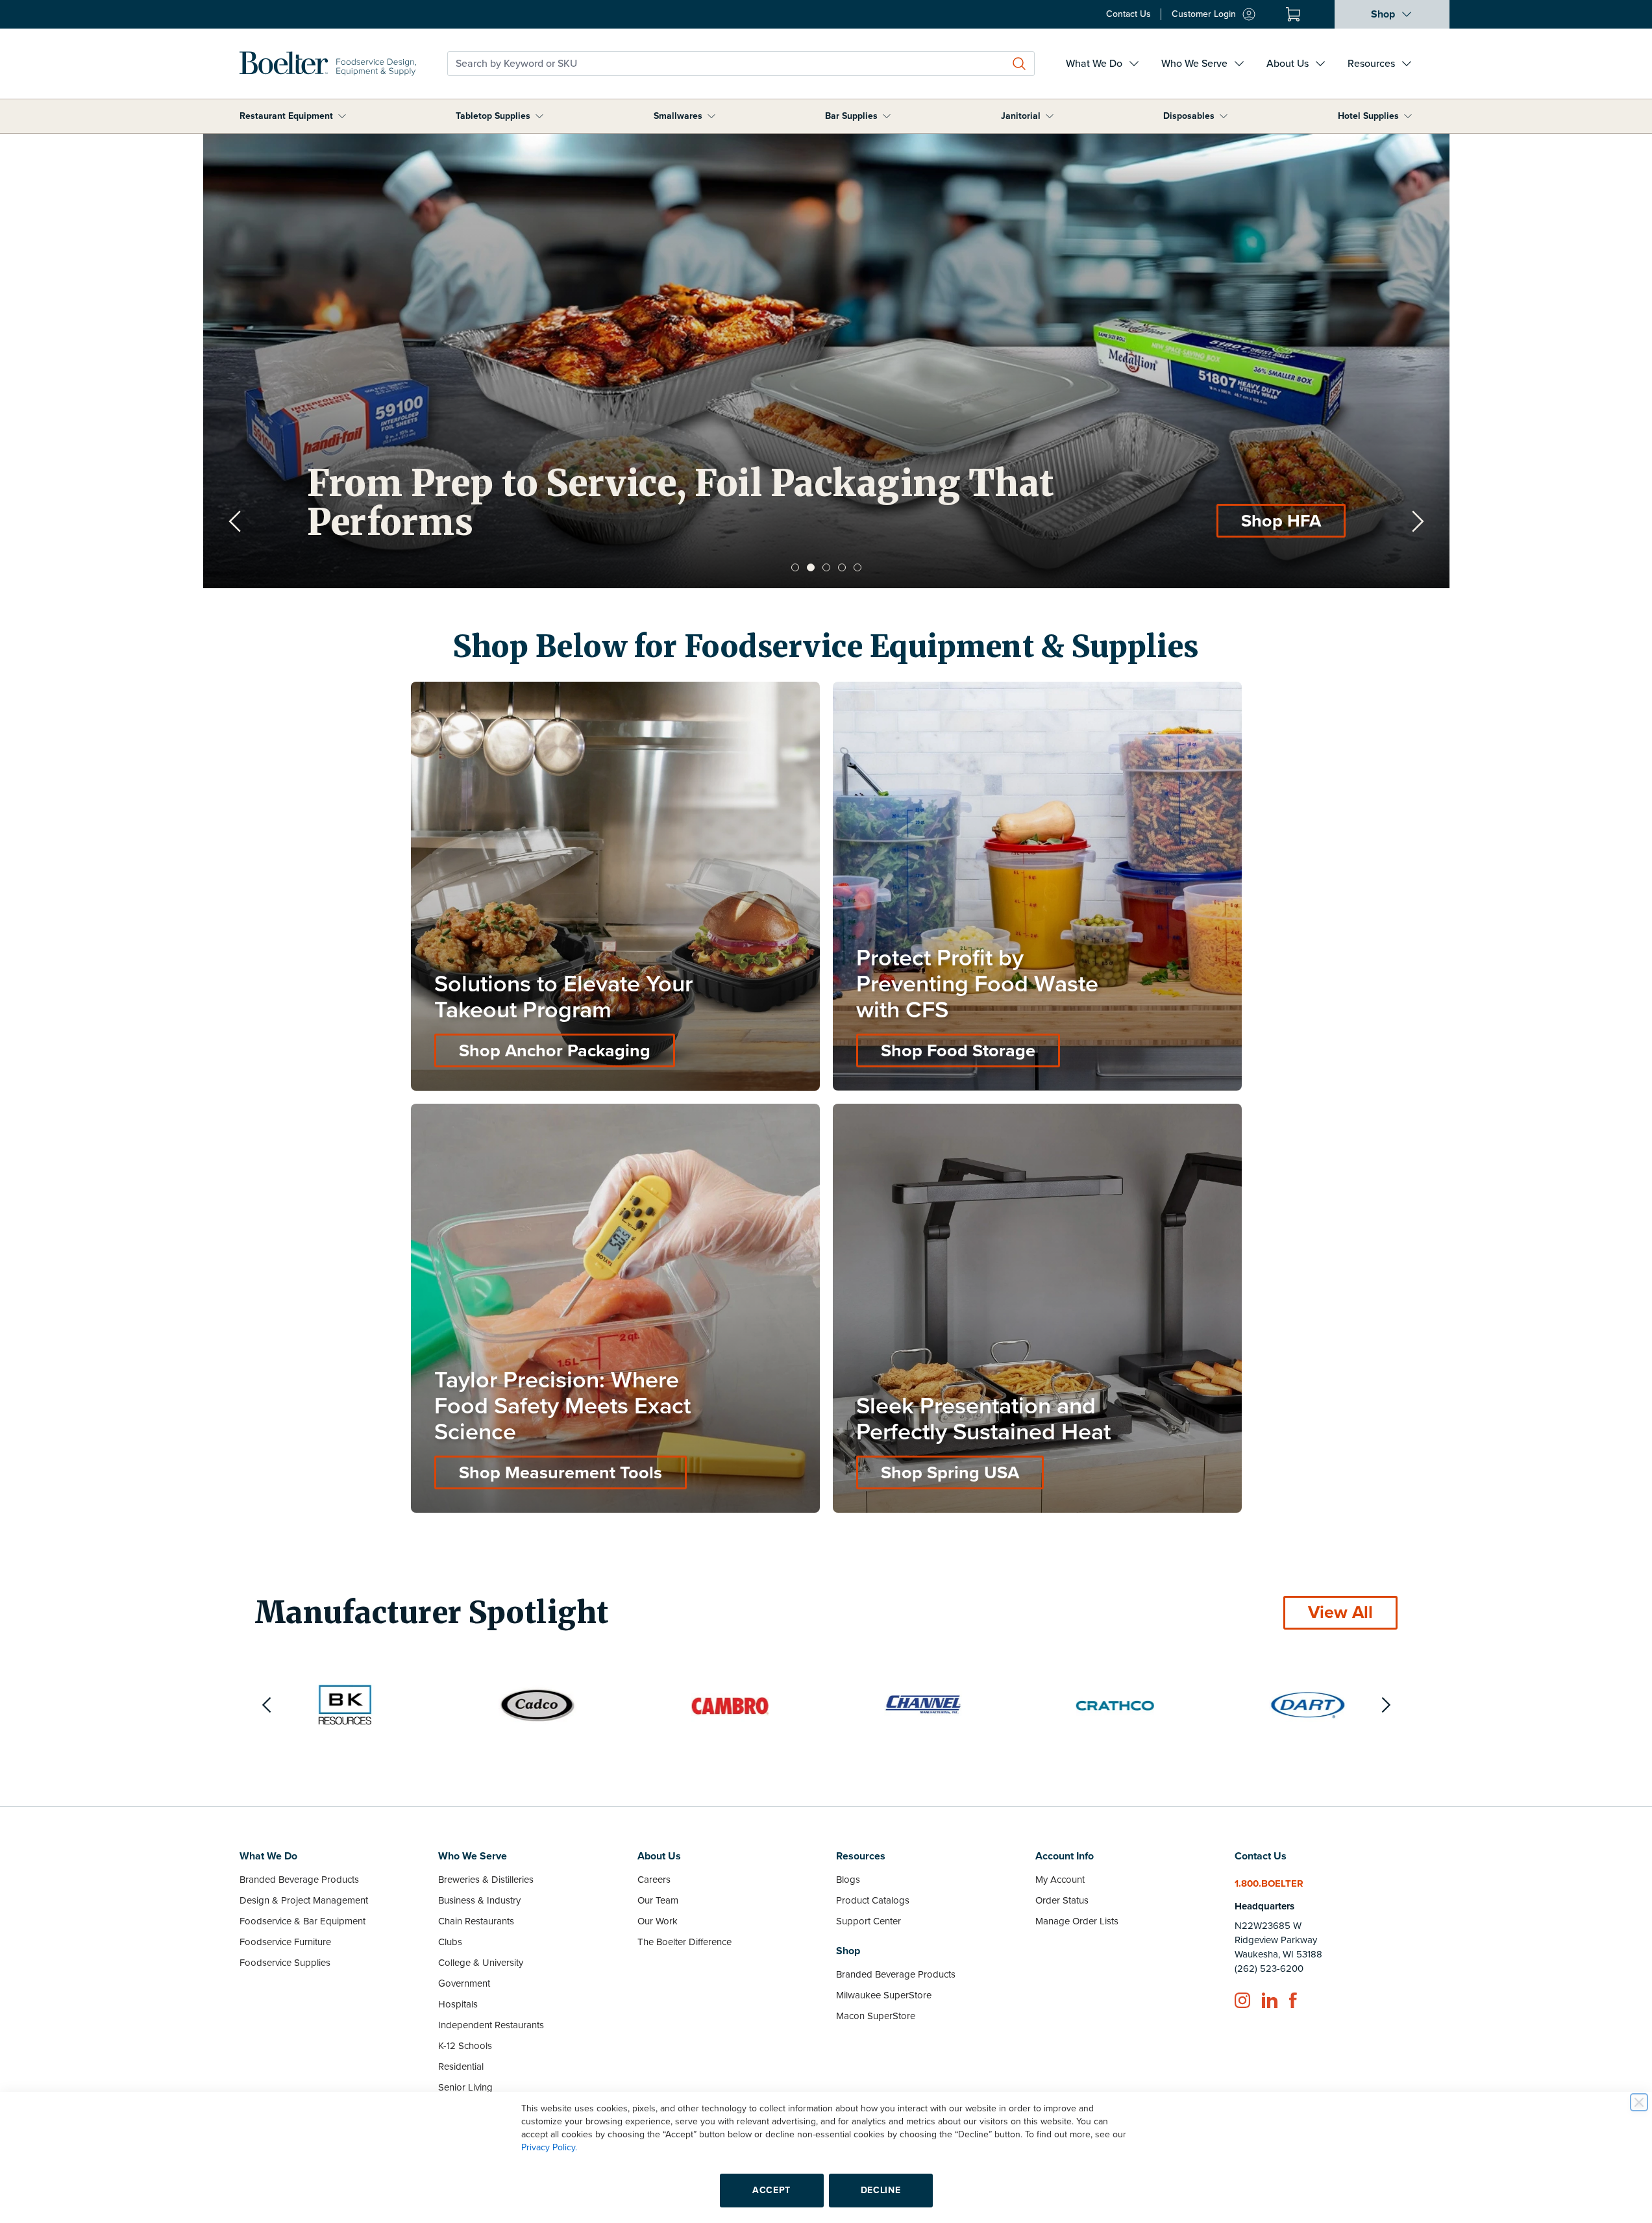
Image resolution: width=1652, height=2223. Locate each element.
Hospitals (458, 2004)
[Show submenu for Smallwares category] (711, 116)
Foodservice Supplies (285, 1963)
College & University (481, 1963)
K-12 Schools (465, 2046)
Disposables (1189, 116)
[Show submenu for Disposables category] (1224, 116)
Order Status (1062, 1900)
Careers (654, 1880)
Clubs (450, 1942)
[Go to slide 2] (811, 567)
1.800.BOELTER (1269, 1883)
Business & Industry (479, 1900)
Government (464, 1983)
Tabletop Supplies (493, 116)
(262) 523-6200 (1269, 1968)
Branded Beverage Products (299, 1880)
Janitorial (1021, 116)
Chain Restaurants (476, 1921)
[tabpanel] (826, 361)
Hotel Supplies (1368, 116)
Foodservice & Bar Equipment (302, 1921)
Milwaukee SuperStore (884, 1995)
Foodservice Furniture (285, 1942)
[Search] (1019, 64)
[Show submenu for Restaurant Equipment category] (342, 116)
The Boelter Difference (684, 1942)
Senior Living (465, 2087)
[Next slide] (1418, 521)
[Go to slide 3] (826, 567)
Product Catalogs (873, 1900)
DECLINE (881, 2190)
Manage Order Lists (1077, 1921)
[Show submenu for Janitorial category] (1050, 116)
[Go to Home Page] (328, 64)
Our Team (658, 1900)
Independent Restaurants (491, 2025)
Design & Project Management (304, 1900)
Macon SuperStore (876, 2016)
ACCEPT (771, 2190)
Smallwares (678, 116)
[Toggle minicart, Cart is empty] (1293, 14)
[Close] (1639, 2102)
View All (1340, 1612)
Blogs (848, 1880)
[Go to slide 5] (857, 567)
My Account (1060, 1880)
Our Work (658, 1921)
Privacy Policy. (549, 2147)
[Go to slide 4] (842, 567)
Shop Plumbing (1260, 521)
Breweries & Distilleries (486, 1880)
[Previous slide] (235, 521)
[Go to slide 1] (795, 567)
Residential (461, 2067)
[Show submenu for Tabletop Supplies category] (539, 116)
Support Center (869, 1921)
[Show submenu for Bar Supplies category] (887, 116)
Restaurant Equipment (286, 116)
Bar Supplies (851, 116)
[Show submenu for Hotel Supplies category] (1408, 116)
